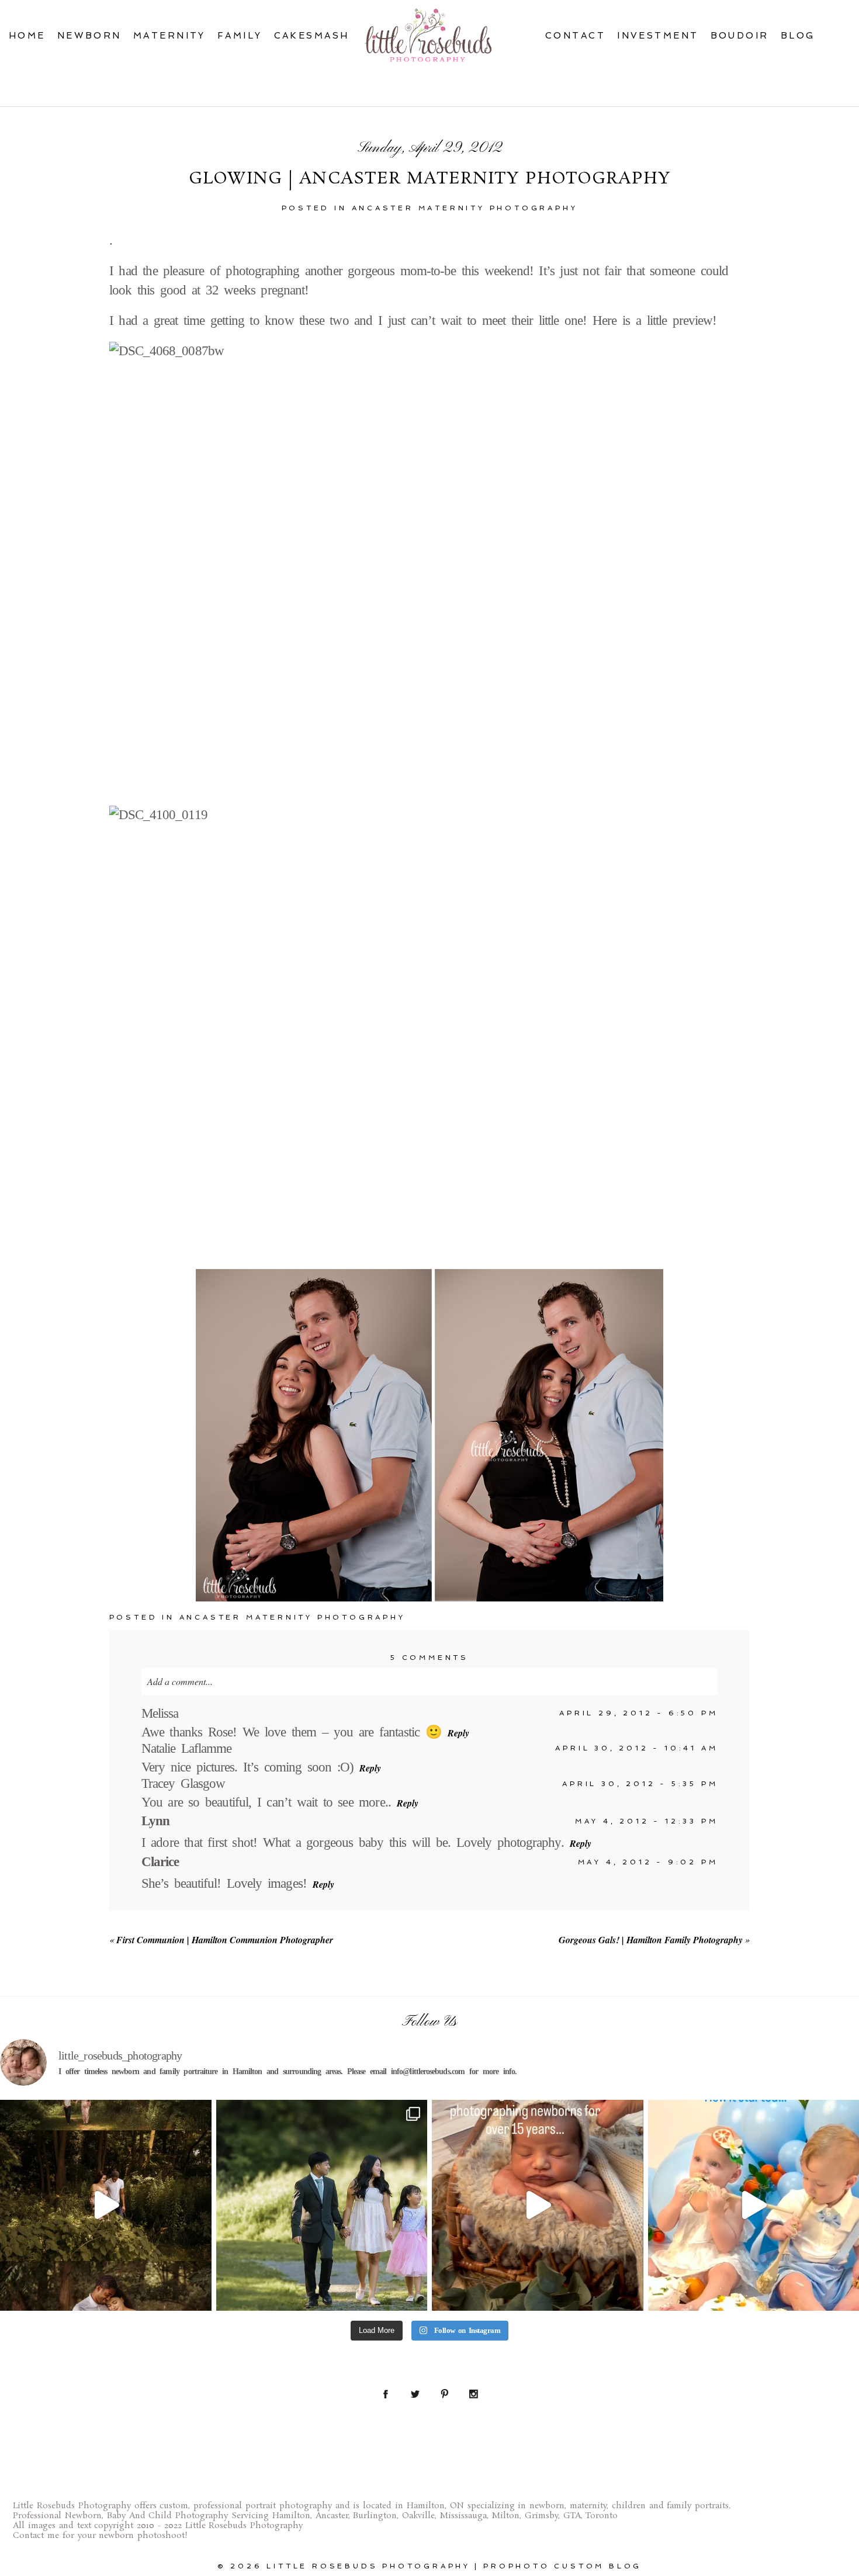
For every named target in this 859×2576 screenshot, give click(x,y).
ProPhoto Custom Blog (562, 2566)
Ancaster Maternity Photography (465, 208)
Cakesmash (312, 36)
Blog (798, 36)
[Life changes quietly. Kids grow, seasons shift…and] (322, 2206)
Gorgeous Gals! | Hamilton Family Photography (651, 1940)
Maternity (169, 36)
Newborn (89, 36)
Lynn (155, 1821)
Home (27, 36)
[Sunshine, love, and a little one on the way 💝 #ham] (106, 2206)
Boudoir (740, 36)
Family (240, 36)
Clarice (160, 1862)
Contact (575, 36)
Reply (458, 1733)
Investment (658, 36)
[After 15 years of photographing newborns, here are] (538, 2206)
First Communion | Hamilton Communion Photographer (225, 1940)
